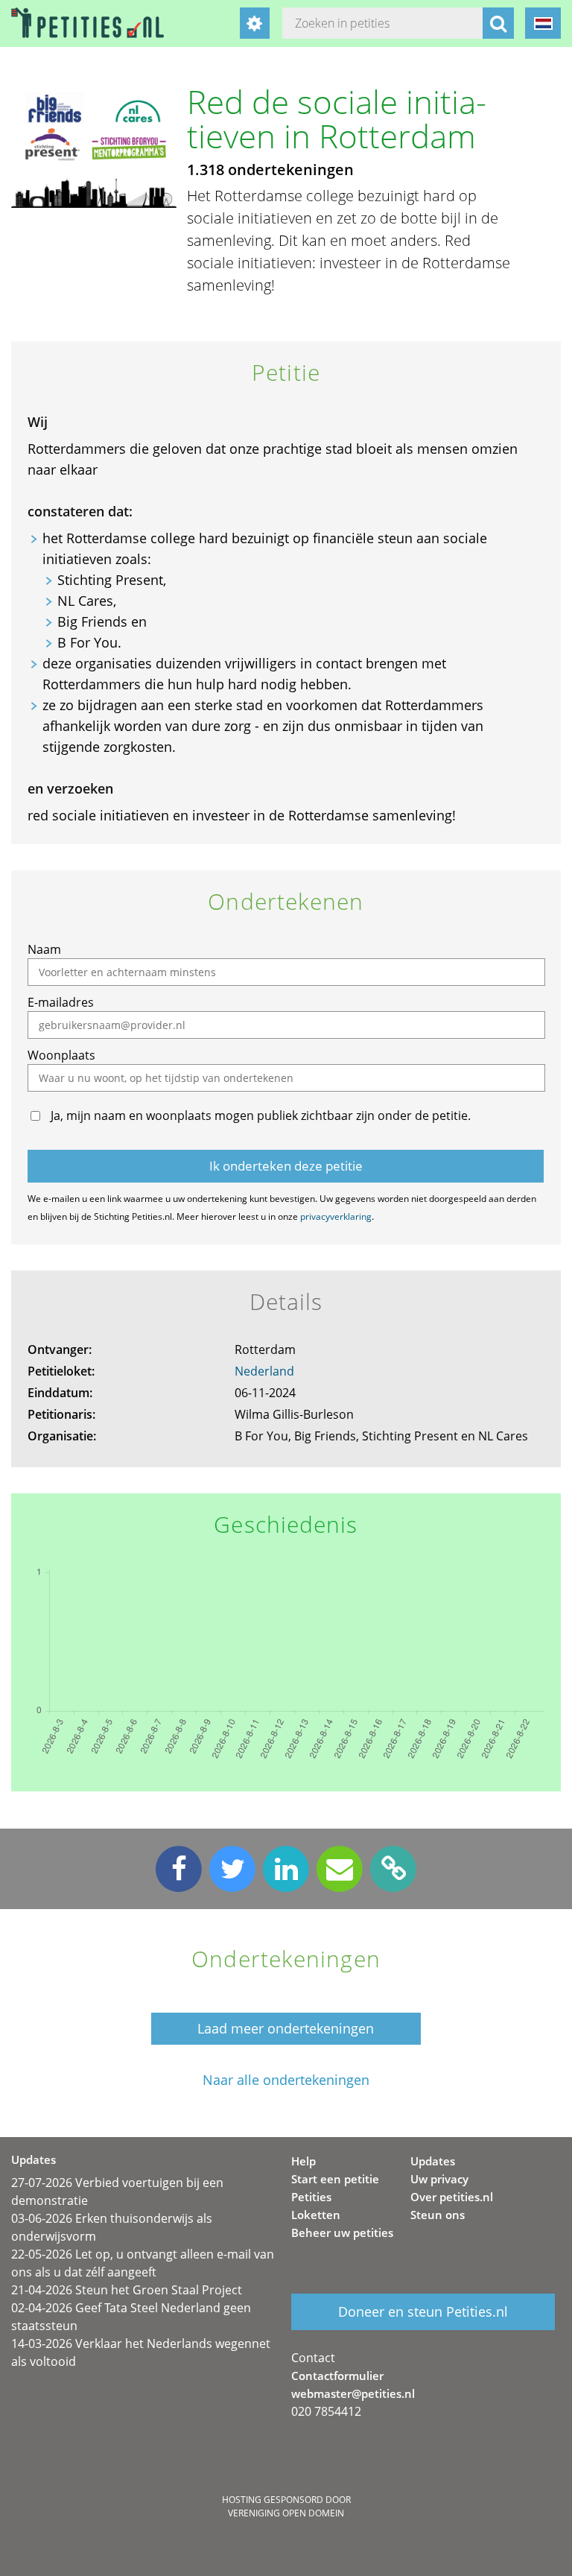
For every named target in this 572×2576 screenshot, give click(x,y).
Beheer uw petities (342, 2232)
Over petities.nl (452, 2197)
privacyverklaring (336, 1216)
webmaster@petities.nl (353, 2393)
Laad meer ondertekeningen (286, 2028)
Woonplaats (61, 1055)
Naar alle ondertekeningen (286, 2080)
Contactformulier (337, 2376)
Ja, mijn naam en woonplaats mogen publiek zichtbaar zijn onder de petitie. (261, 1115)
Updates (433, 2161)
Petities (311, 2197)
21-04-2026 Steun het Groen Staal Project (127, 2290)
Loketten (316, 2215)
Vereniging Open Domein (286, 2513)
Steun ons (438, 2215)
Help (304, 2161)
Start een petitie (335, 2179)
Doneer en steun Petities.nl (423, 2311)
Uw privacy (439, 2179)
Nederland (264, 1371)
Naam (44, 949)
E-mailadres (61, 1002)
